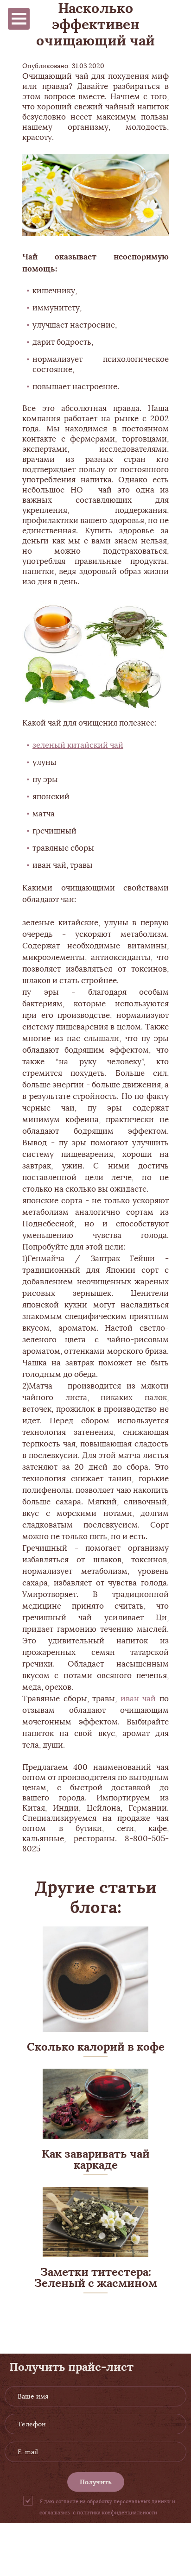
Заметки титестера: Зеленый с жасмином (96, 2277)
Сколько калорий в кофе (96, 2047)
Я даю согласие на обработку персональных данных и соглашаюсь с (107, 2507)
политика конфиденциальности (117, 2513)
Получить (96, 2482)
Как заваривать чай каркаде (96, 2159)
